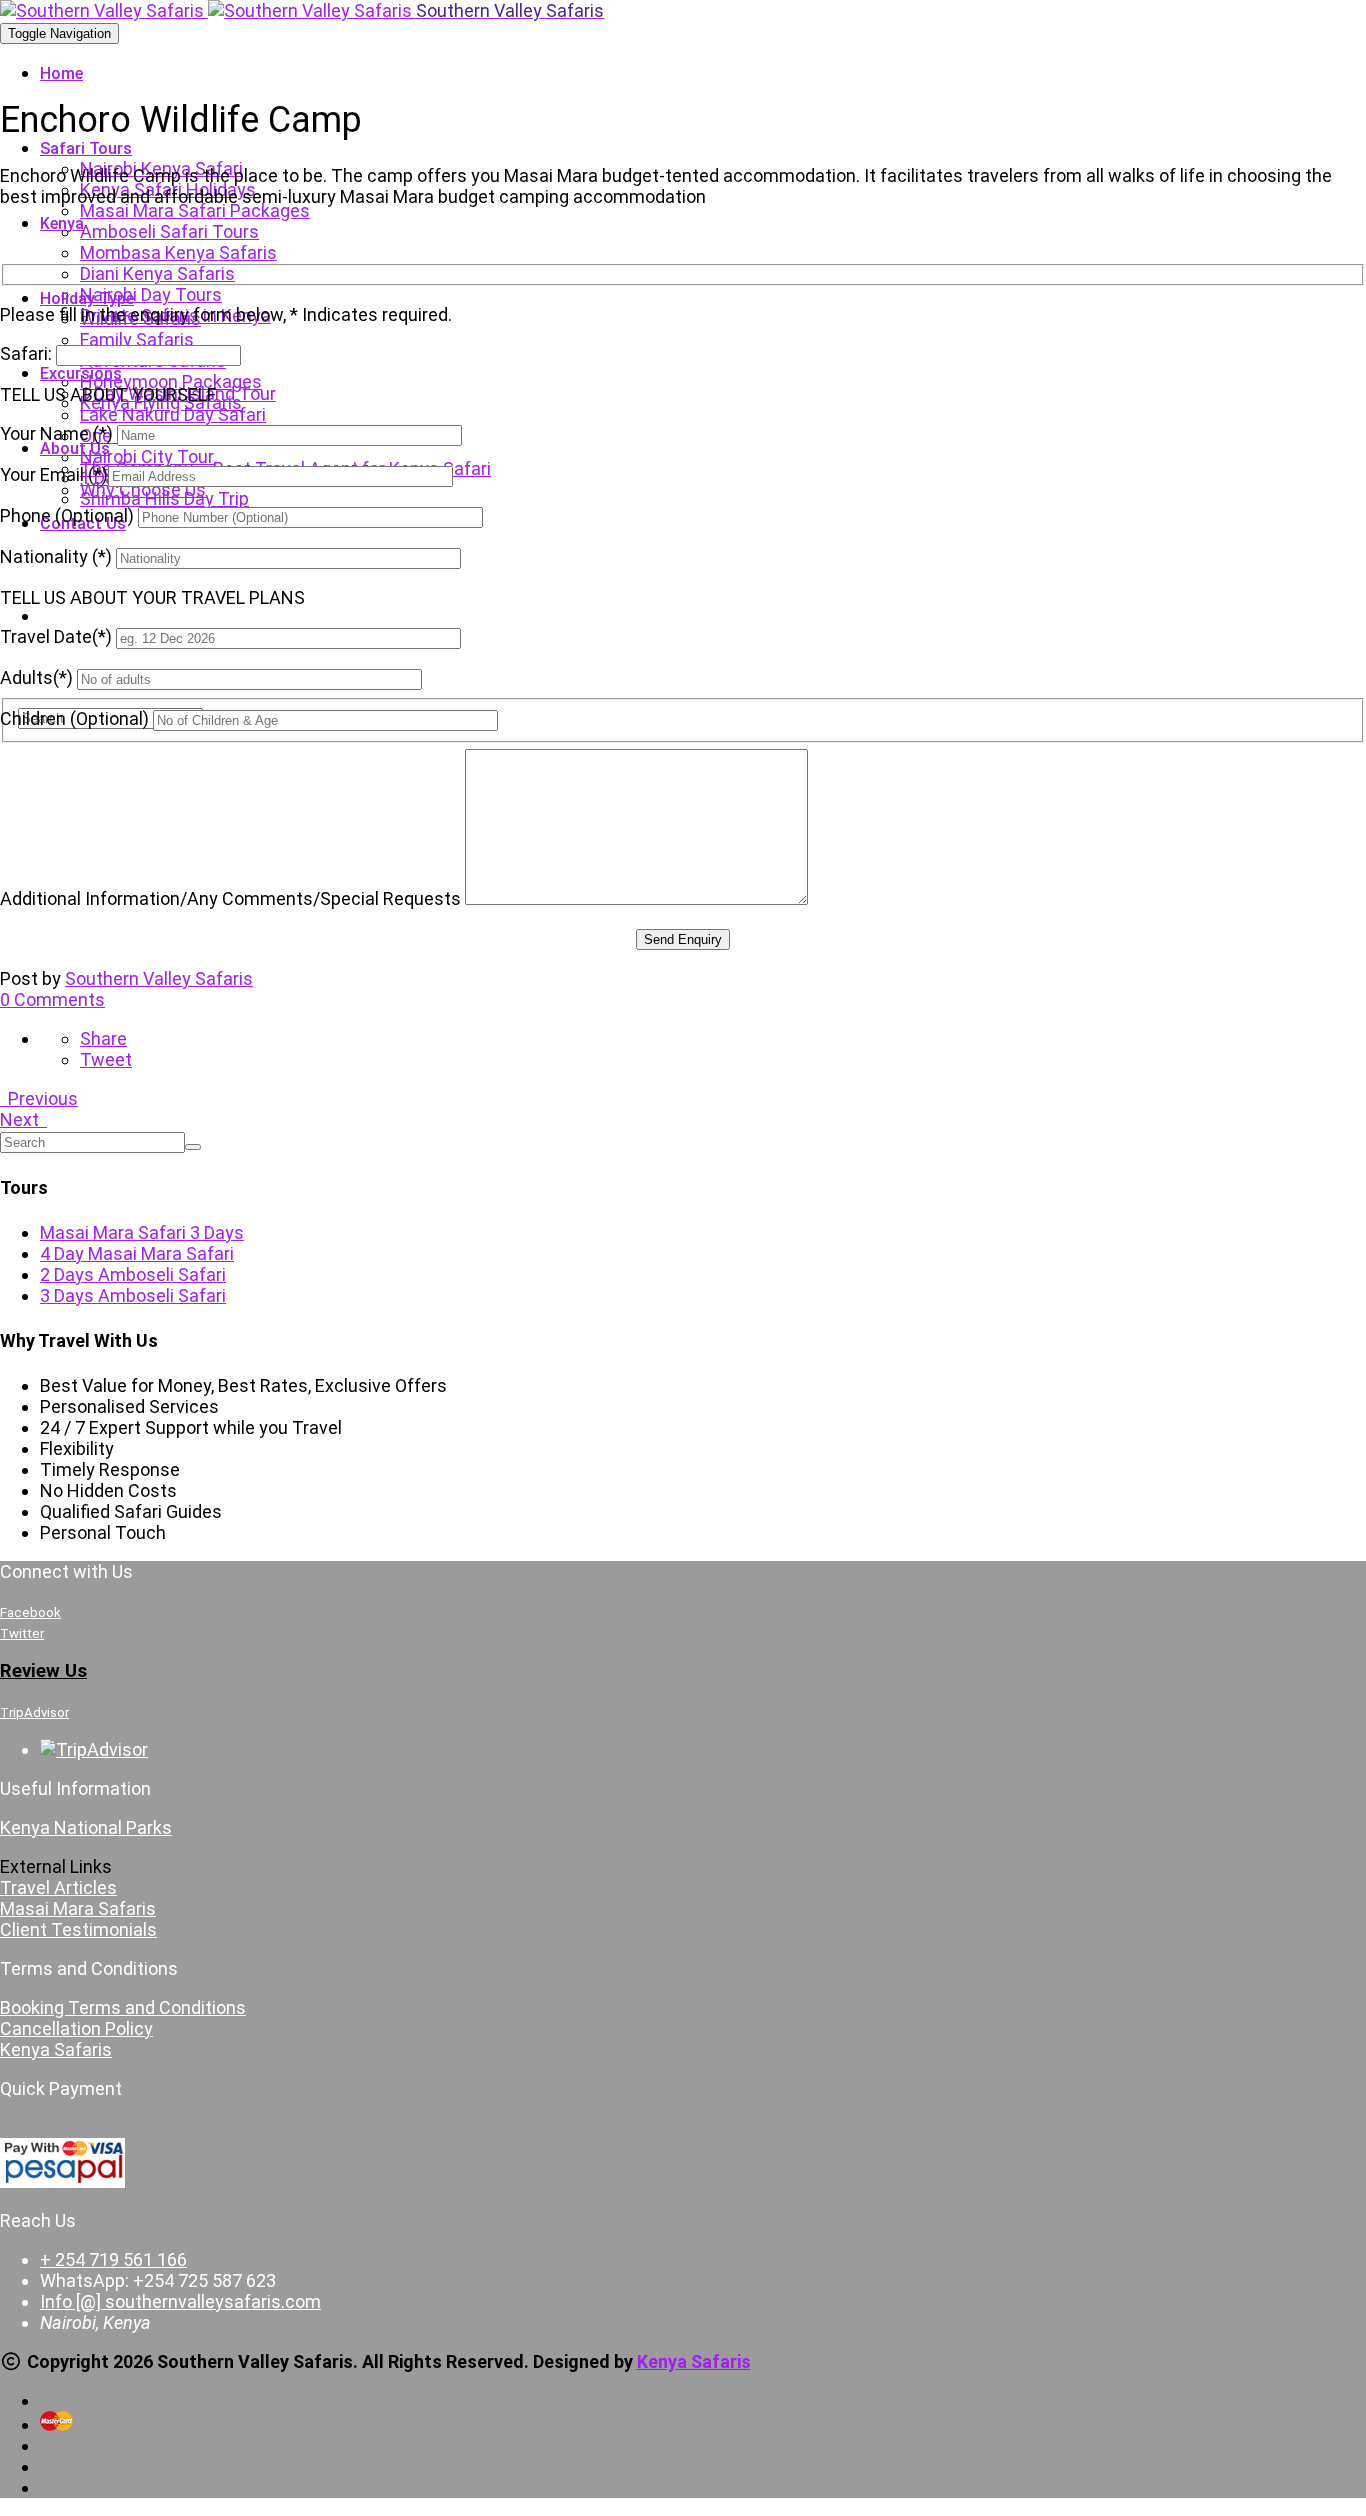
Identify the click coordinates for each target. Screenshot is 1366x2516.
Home (61, 73)
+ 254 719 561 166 (113, 2259)
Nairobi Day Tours (151, 294)
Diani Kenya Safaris (157, 273)
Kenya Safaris (56, 2049)
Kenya (62, 223)
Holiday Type (87, 298)
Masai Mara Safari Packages (195, 210)
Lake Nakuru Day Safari (173, 414)
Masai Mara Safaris (78, 1908)
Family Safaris (137, 339)
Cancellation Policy (76, 2028)
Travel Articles (58, 1887)
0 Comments (52, 999)
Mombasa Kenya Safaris (178, 252)
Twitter (22, 1633)
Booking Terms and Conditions (123, 2007)
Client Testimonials (78, 1929)
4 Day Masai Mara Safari (137, 1253)
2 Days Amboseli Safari (133, 1274)
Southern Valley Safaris (159, 978)
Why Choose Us (143, 489)
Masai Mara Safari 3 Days (142, 1232)
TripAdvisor (34, 1712)
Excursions (81, 373)
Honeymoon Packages (171, 381)
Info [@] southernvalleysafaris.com (180, 2301)
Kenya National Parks (86, 1827)
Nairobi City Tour (147, 456)
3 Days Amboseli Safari (133, 1295)
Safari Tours (86, 148)
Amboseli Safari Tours (169, 231)
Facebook (30, 1612)
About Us (75, 448)
